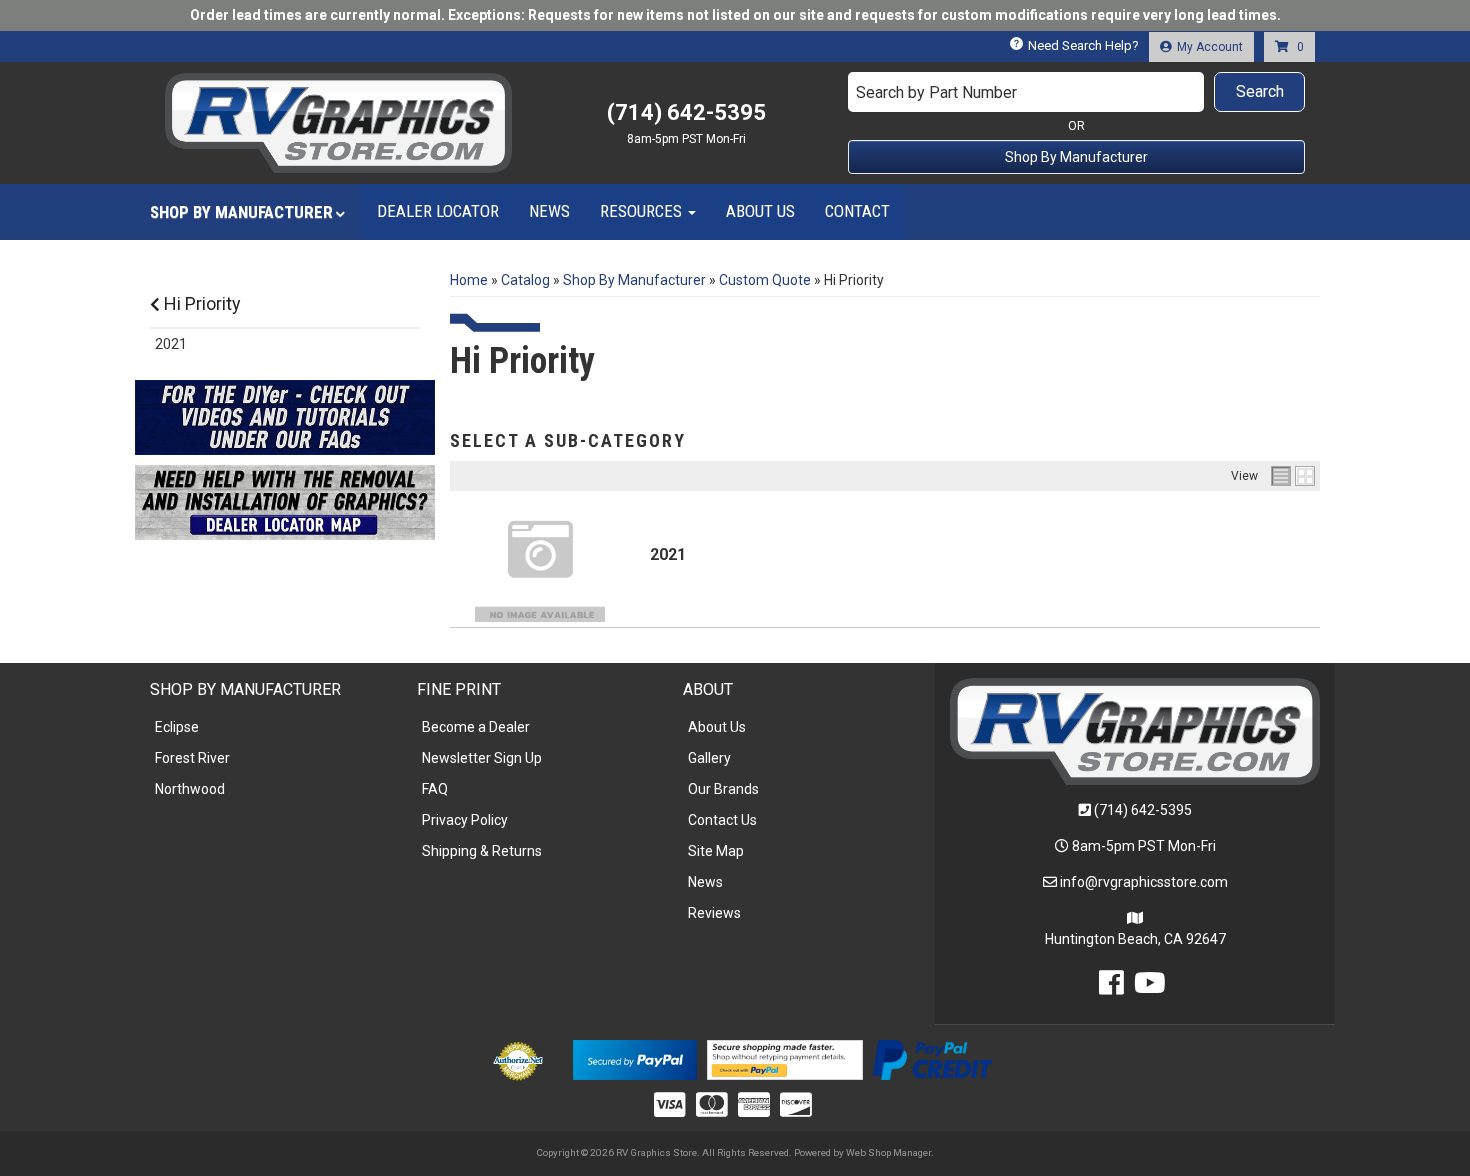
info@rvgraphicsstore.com (1144, 882)
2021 (668, 554)
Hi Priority (200, 303)
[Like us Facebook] (1111, 988)
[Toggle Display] (1293, 476)
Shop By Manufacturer (1076, 157)
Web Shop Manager (888, 1152)
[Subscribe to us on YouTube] (1150, 988)
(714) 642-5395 (1143, 810)
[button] (1077, 92)
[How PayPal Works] (634, 1058)
